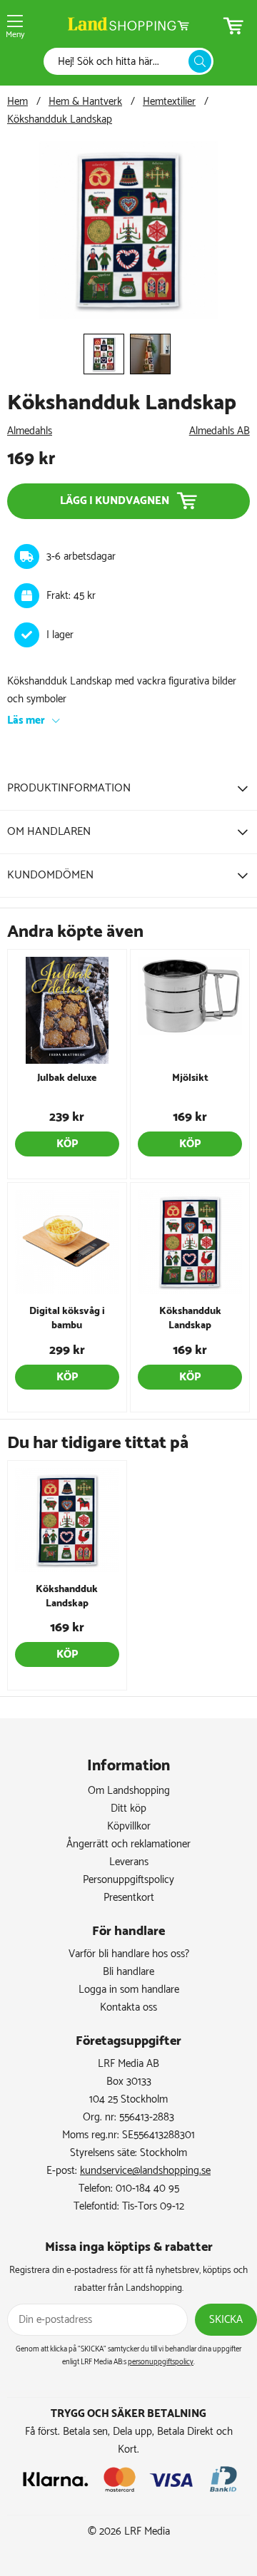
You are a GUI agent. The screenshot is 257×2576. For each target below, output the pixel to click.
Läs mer (26, 720)
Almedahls (30, 431)
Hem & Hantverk (85, 102)
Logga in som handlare (129, 1990)
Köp (67, 1144)
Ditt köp (128, 1808)
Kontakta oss (128, 2007)
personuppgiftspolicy (161, 2362)
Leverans (129, 1862)
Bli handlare (128, 1972)
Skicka (226, 2320)
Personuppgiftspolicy (128, 1880)
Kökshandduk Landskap (60, 119)
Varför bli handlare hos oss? (129, 1954)
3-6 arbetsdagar (81, 556)
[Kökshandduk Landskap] (128, 316)
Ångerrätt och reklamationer (128, 1844)
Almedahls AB (220, 431)
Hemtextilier (169, 102)
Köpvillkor (129, 1826)
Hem (17, 102)
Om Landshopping (129, 1791)
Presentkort (129, 1898)
